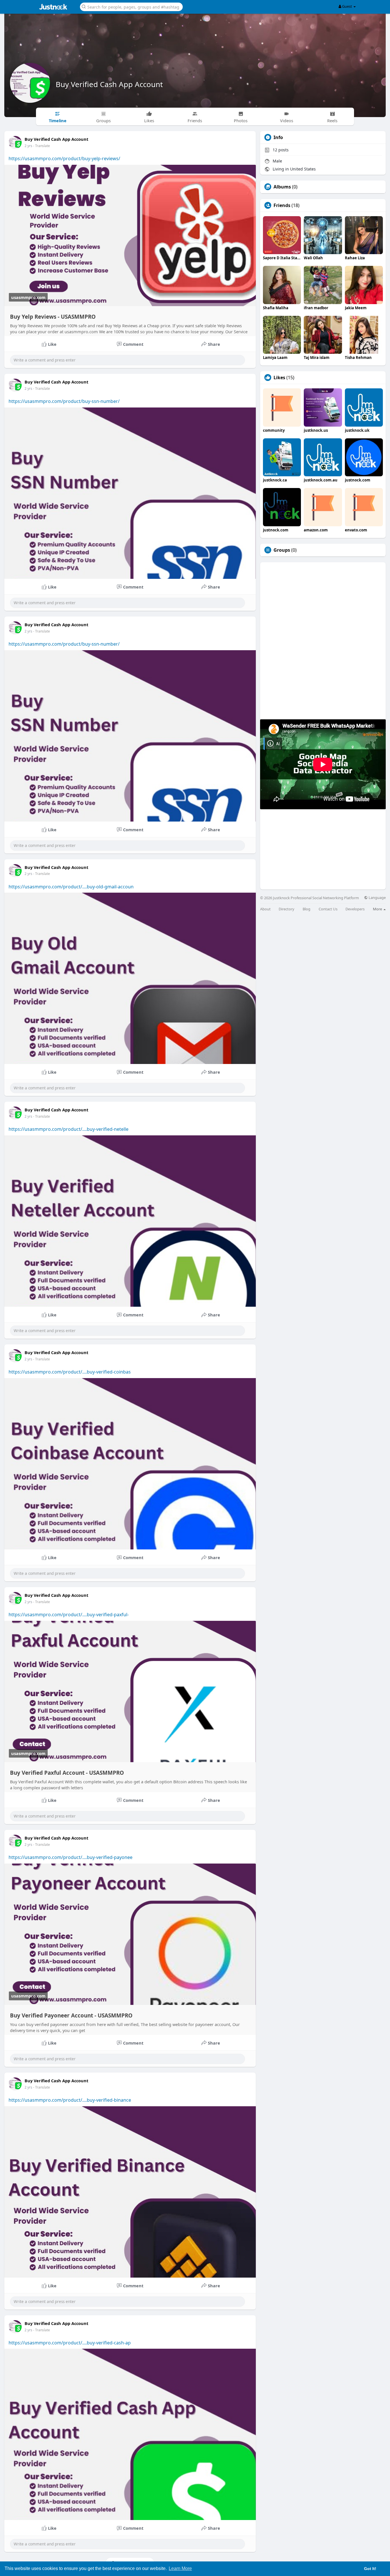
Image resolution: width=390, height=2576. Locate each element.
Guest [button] (347, 6)
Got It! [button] (370, 2569)
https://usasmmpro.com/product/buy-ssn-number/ (64, 401)
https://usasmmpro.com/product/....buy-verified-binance (70, 2100)
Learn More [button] (180, 2568)
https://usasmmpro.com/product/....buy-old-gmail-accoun (71, 887)
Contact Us (328, 909)
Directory (287, 909)
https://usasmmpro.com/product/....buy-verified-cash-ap (70, 2343)
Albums (282, 187)
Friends (282, 205)
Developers (355, 909)
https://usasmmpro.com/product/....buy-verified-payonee (71, 1857)
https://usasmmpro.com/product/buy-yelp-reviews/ (64, 158)
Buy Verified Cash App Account (109, 84)
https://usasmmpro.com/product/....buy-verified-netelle (69, 1129)
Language (377, 898)
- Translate (42, 146)
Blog (306, 909)
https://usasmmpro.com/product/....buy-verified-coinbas (70, 1372)
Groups (282, 550)
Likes (279, 378)
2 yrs (28, 146)
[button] (131, 6)
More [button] (378, 909)
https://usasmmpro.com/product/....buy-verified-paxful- (69, 1615)
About (265, 909)
